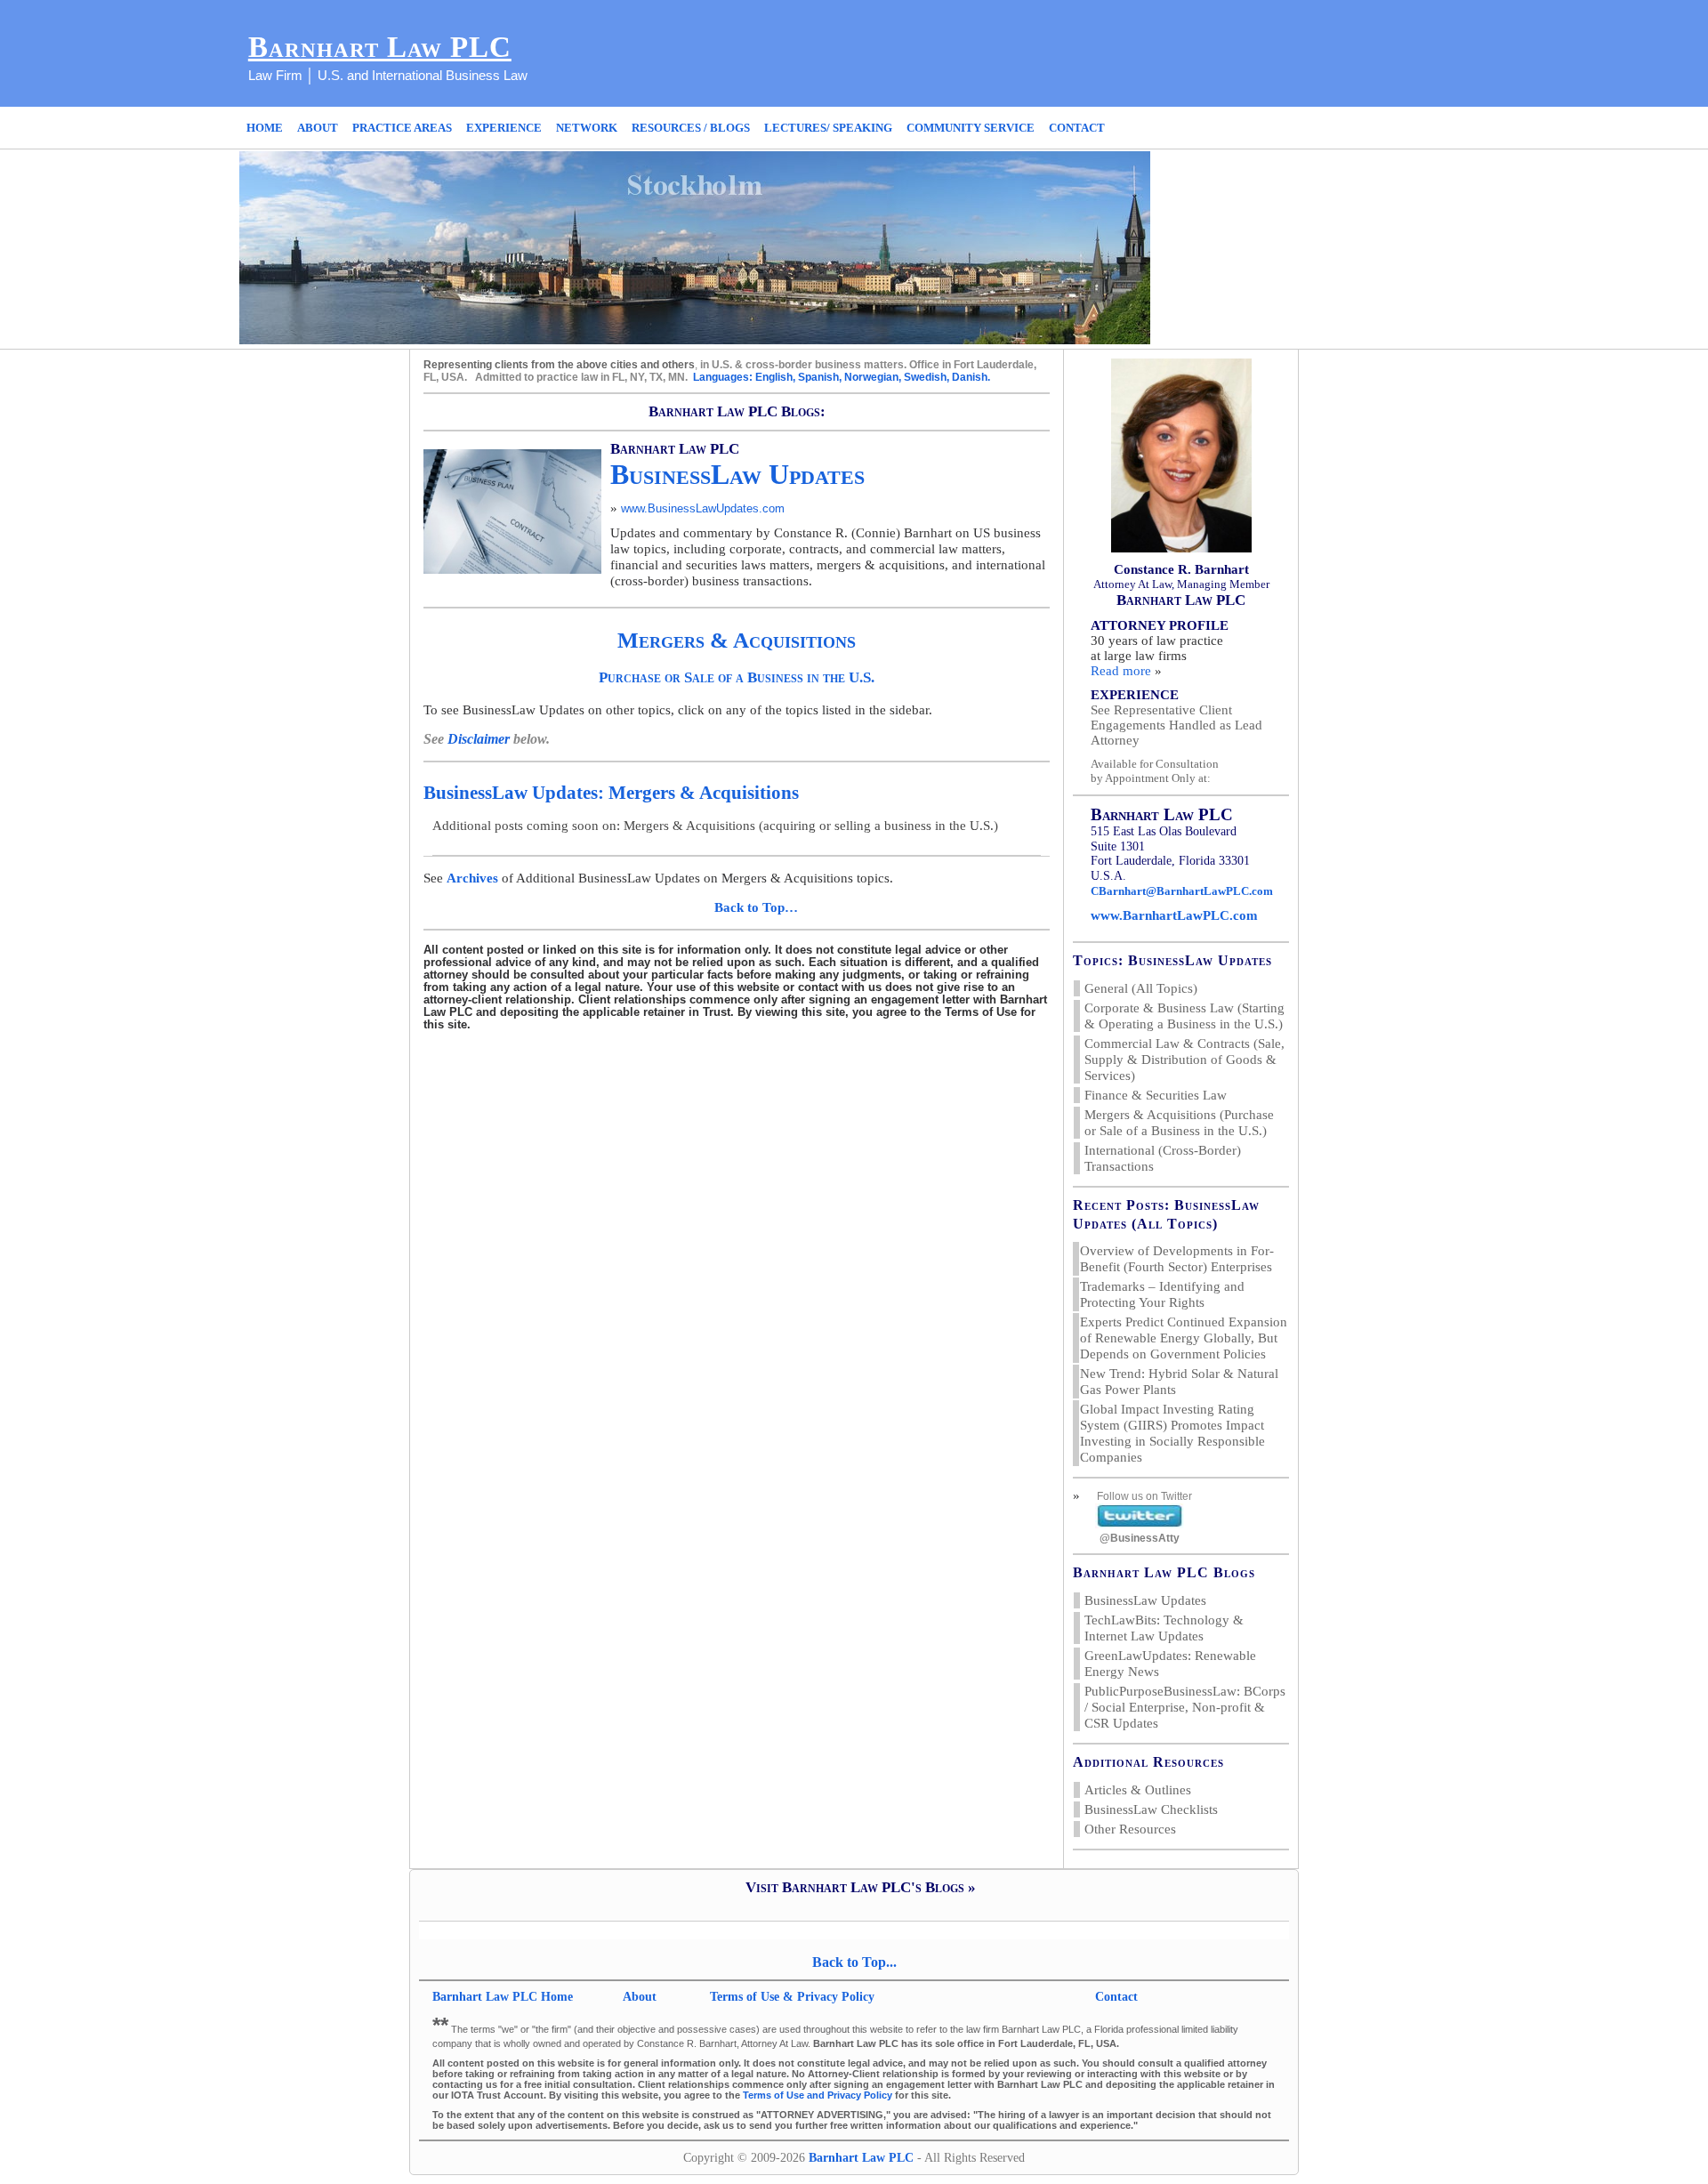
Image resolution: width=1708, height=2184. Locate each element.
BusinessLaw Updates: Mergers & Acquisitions (611, 793)
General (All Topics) (1141, 988)
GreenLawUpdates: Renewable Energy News (1170, 1664)
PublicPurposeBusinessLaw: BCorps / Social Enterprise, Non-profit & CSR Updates (1185, 1707)
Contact (1116, 1997)
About (641, 1997)
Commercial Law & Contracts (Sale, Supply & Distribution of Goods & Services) (1184, 1060)
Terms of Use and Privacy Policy (818, 2095)
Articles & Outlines (1138, 1790)
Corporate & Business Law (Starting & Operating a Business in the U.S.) (1184, 1016)
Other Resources (1130, 1829)
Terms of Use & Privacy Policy (792, 1997)
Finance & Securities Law (1156, 1095)
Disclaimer (480, 739)
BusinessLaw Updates (1145, 1600)
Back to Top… (756, 907)
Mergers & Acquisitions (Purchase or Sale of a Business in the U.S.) (1179, 1123)
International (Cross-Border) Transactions (1163, 1158)
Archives (472, 878)
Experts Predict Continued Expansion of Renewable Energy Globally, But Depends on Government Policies (1184, 1338)
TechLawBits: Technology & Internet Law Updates (1164, 1628)
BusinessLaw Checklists (1151, 1809)
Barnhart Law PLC (380, 47)
